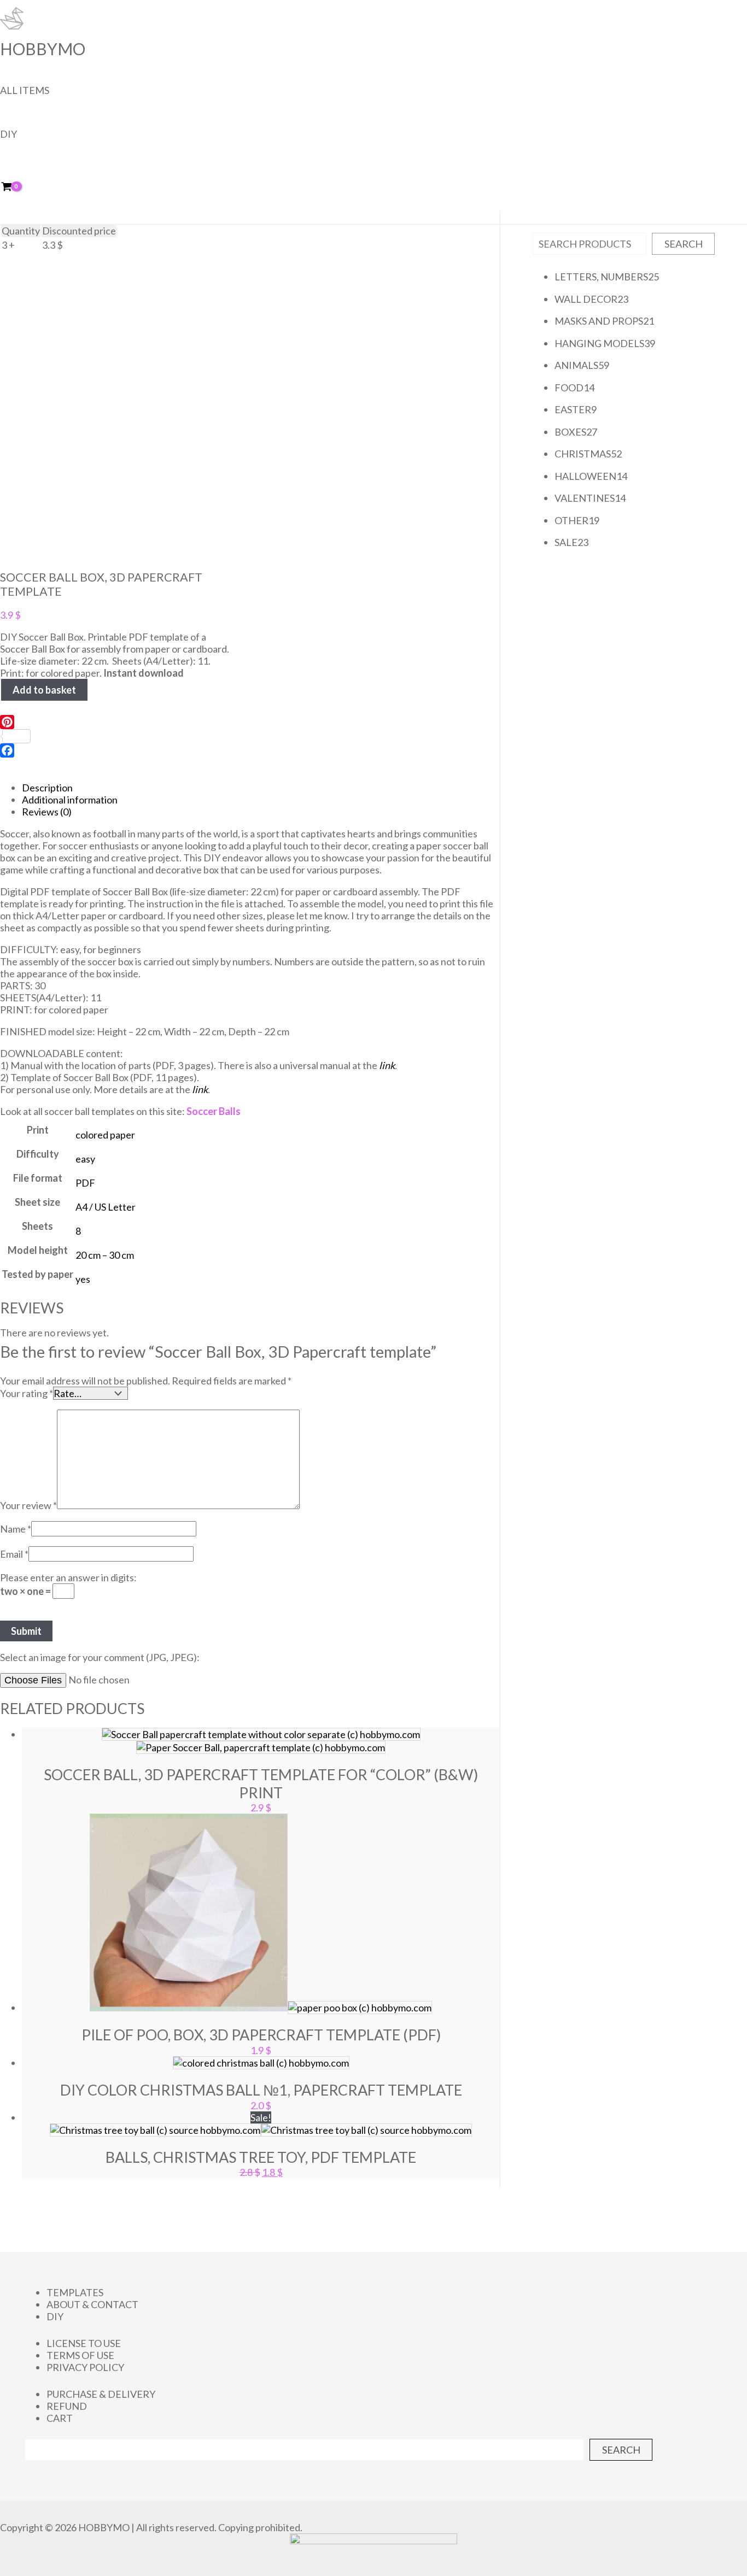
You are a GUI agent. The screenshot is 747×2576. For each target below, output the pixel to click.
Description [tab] (47, 788)
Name (16, 1529)
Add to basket (44, 690)
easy (85, 1159)
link (387, 1065)
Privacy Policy (85, 2367)
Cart (60, 2418)
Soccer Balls (214, 1111)
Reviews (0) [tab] (47, 812)
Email (14, 1554)
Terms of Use (80, 2355)
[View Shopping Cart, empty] (14, 187)
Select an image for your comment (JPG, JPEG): (100, 1657)
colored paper (105, 1135)
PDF (85, 1183)
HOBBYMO (43, 49)
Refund (67, 2406)
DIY (8, 134)
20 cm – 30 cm (105, 1255)
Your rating (27, 1393)
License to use (84, 2343)
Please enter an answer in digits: (68, 1577)
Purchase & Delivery (101, 2394)
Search (684, 244)
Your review (28, 1505)
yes (83, 1279)
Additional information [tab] (70, 800)
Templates (75, 2292)
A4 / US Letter (106, 1207)
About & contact (92, 2304)
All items (25, 90)
